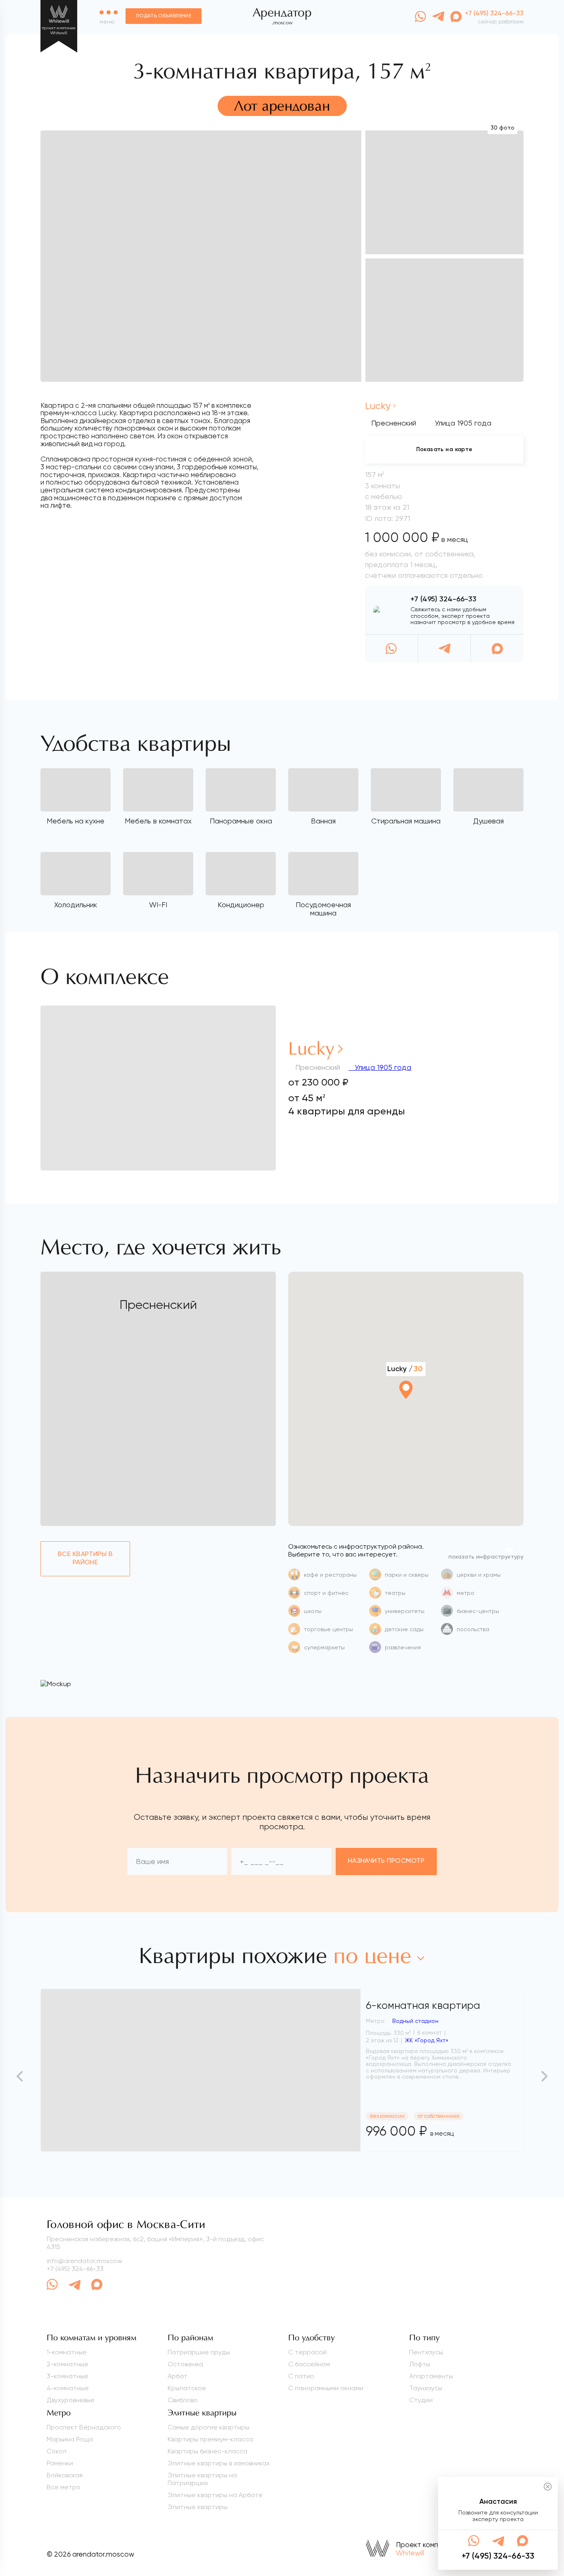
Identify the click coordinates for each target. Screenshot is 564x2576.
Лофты (420, 2364)
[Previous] (21, 2076)
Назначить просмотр (386, 1861)
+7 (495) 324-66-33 (443, 599)
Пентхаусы (426, 2352)
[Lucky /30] (406, 1412)
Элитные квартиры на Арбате (215, 2495)
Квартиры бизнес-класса (207, 2451)
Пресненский (394, 423)
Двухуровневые (71, 2400)
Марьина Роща (70, 2439)
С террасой (307, 2352)
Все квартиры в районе (85, 1558)
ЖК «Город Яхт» (427, 2040)
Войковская (65, 2475)
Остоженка (185, 2364)
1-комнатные (67, 2352)
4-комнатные (68, 2388)
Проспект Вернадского (84, 2427)
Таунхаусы (426, 2388)
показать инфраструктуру (486, 1557)
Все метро (64, 2487)
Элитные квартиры (198, 2507)
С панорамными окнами (326, 2388)
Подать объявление (164, 16)
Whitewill (410, 2553)
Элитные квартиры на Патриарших (202, 2479)
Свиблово (183, 2400)
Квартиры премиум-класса (210, 2439)
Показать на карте (444, 449)
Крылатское (187, 2388)
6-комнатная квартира (423, 2005)
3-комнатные (68, 2376)
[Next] (543, 2076)
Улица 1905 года (382, 1067)
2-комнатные (68, 2364)
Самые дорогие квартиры (209, 2427)
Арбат (178, 2376)
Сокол (57, 2451)
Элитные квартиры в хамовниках (219, 2463)
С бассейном (309, 2364)
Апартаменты (431, 2376)
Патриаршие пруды (199, 2352)
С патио (301, 2376)
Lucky (378, 406)
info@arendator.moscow (84, 2261)
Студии (421, 2400)
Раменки (60, 2463)
